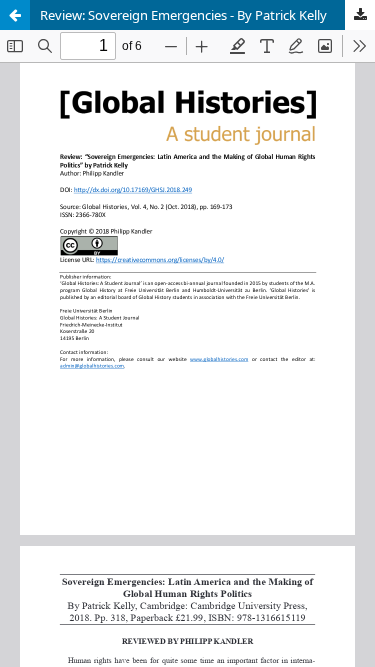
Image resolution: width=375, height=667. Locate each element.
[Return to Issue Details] (15, 15)
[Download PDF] (360, 15)
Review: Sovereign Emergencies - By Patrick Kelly (183, 15)
